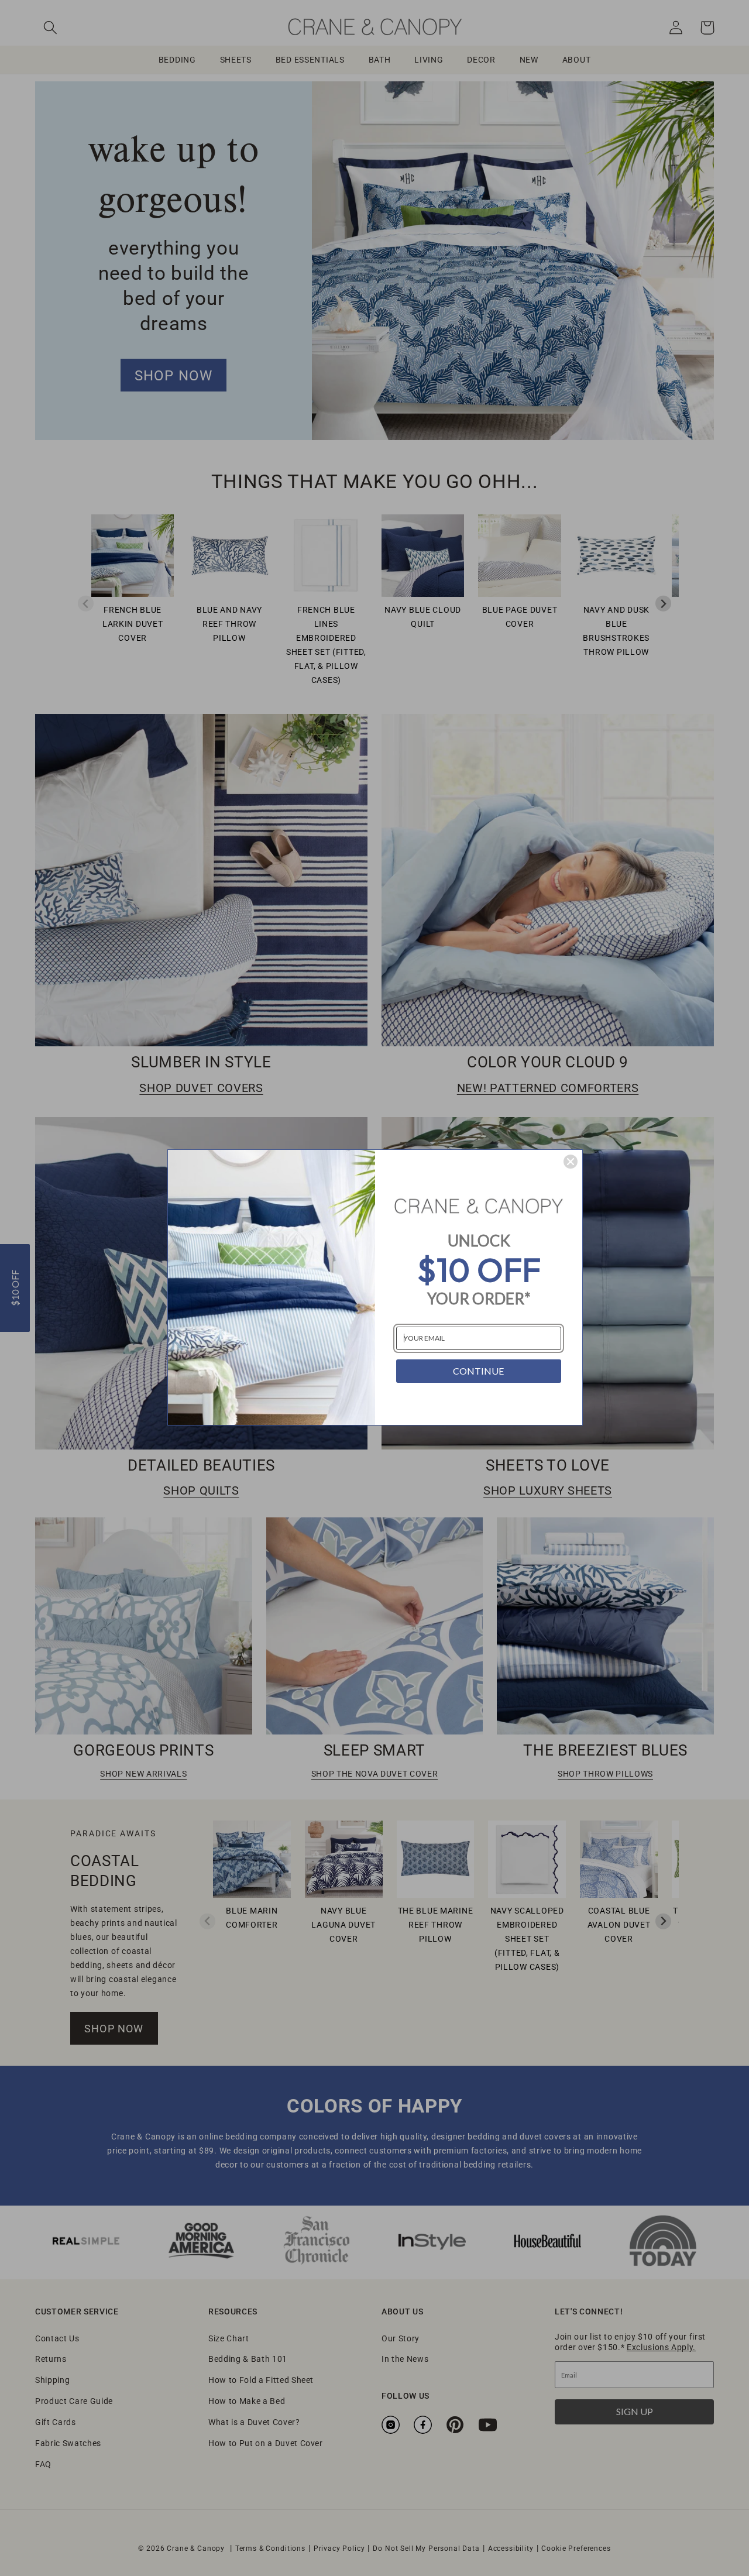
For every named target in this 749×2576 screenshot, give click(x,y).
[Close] (571, 1162)
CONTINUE (478, 1371)
